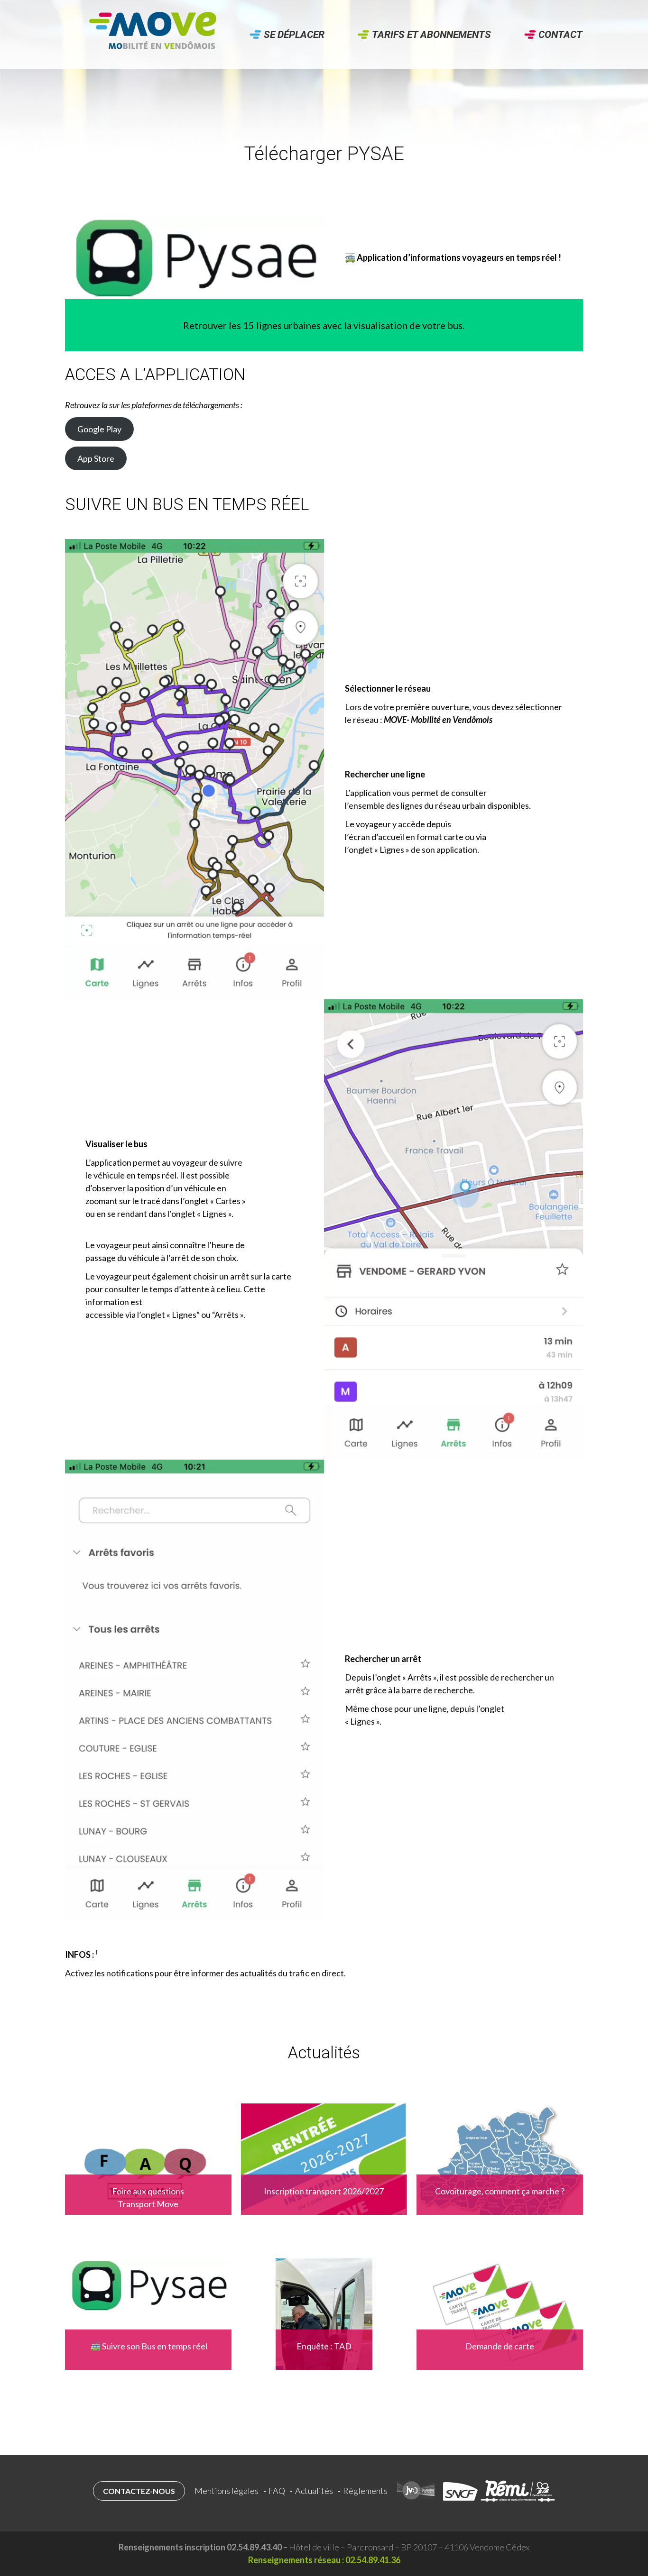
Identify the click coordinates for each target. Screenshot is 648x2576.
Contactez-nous (139, 2491)
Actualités (314, 2491)
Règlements (365, 2491)
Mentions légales (227, 2491)
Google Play (99, 429)
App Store (96, 458)
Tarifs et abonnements (431, 35)
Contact (560, 35)
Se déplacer (294, 35)
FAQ (277, 2491)
